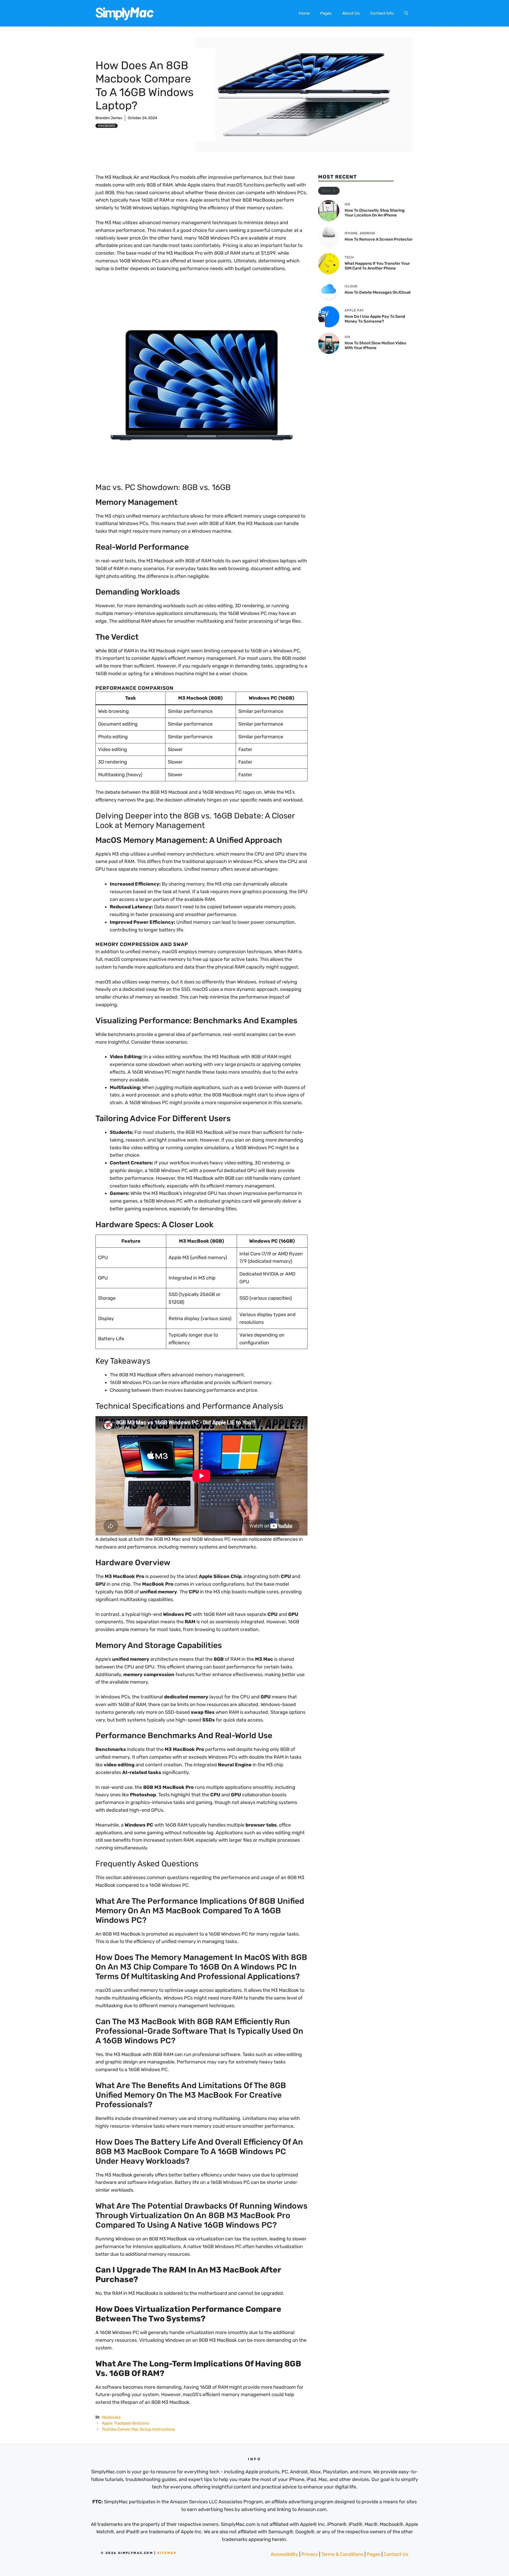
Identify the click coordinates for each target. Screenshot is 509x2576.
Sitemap (167, 2553)
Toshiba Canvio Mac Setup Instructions (138, 2429)
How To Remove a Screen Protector (379, 239)
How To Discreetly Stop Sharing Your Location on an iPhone (375, 213)
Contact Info (382, 13)
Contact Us (396, 2554)
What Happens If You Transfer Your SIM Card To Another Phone (377, 266)
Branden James (109, 118)
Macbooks (107, 126)
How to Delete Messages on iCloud (378, 292)
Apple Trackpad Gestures (125, 2423)
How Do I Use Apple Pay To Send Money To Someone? (375, 319)
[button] (406, 13)
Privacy (310, 2554)
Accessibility (284, 2554)
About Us (351, 13)
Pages (326, 13)
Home (304, 13)
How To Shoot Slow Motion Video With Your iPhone (375, 345)
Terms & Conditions (342, 2554)
